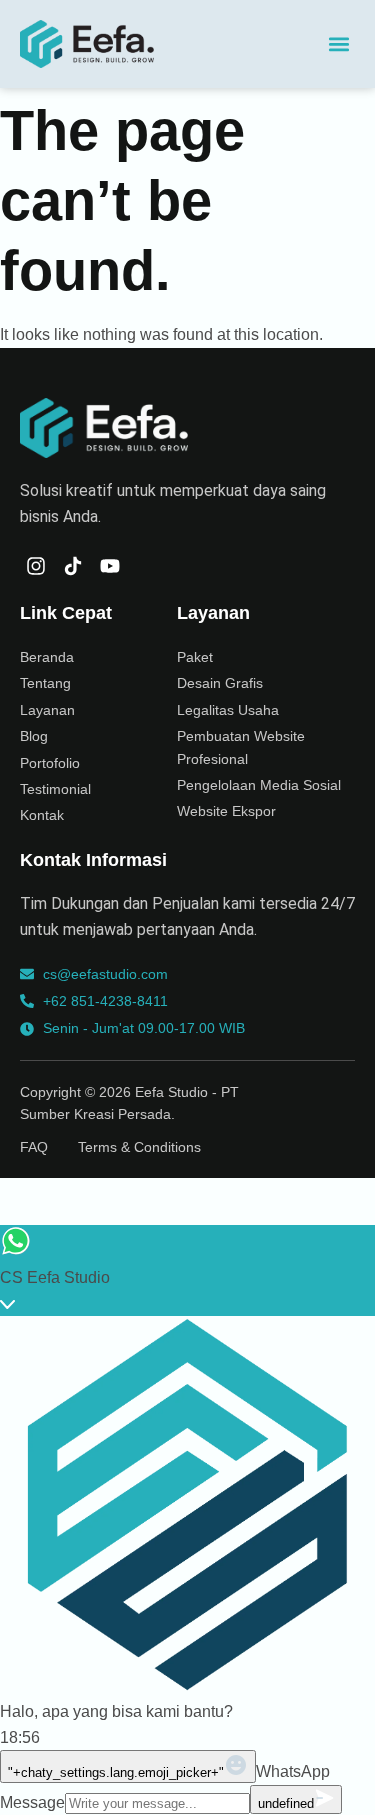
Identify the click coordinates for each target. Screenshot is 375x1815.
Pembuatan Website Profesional (241, 747)
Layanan (47, 710)
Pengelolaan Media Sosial (259, 785)
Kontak (42, 815)
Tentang (45, 683)
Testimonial (55, 789)
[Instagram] (36, 566)
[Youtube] (110, 566)
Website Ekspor (226, 811)
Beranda (47, 657)
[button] (338, 44)
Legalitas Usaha (228, 710)
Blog (34, 736)
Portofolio (50, 763)
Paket (195, 657)
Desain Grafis (220, 683)
